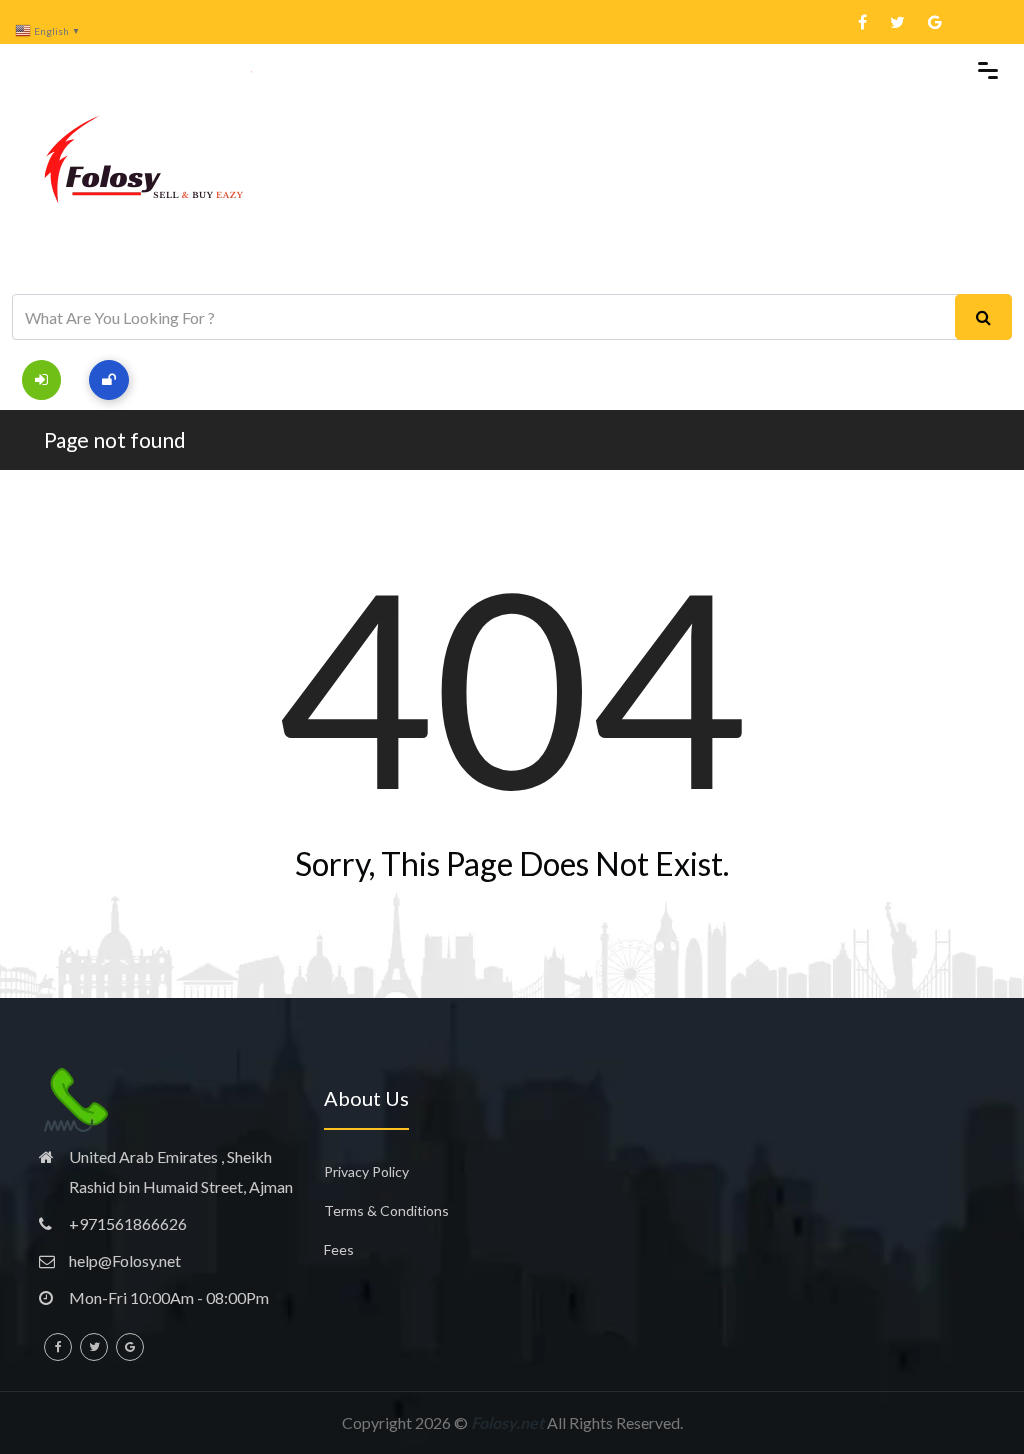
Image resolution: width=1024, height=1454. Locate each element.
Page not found (115, 439)
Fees (339, 1249)
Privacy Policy (366, 1171)
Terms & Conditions (386, 1210)
